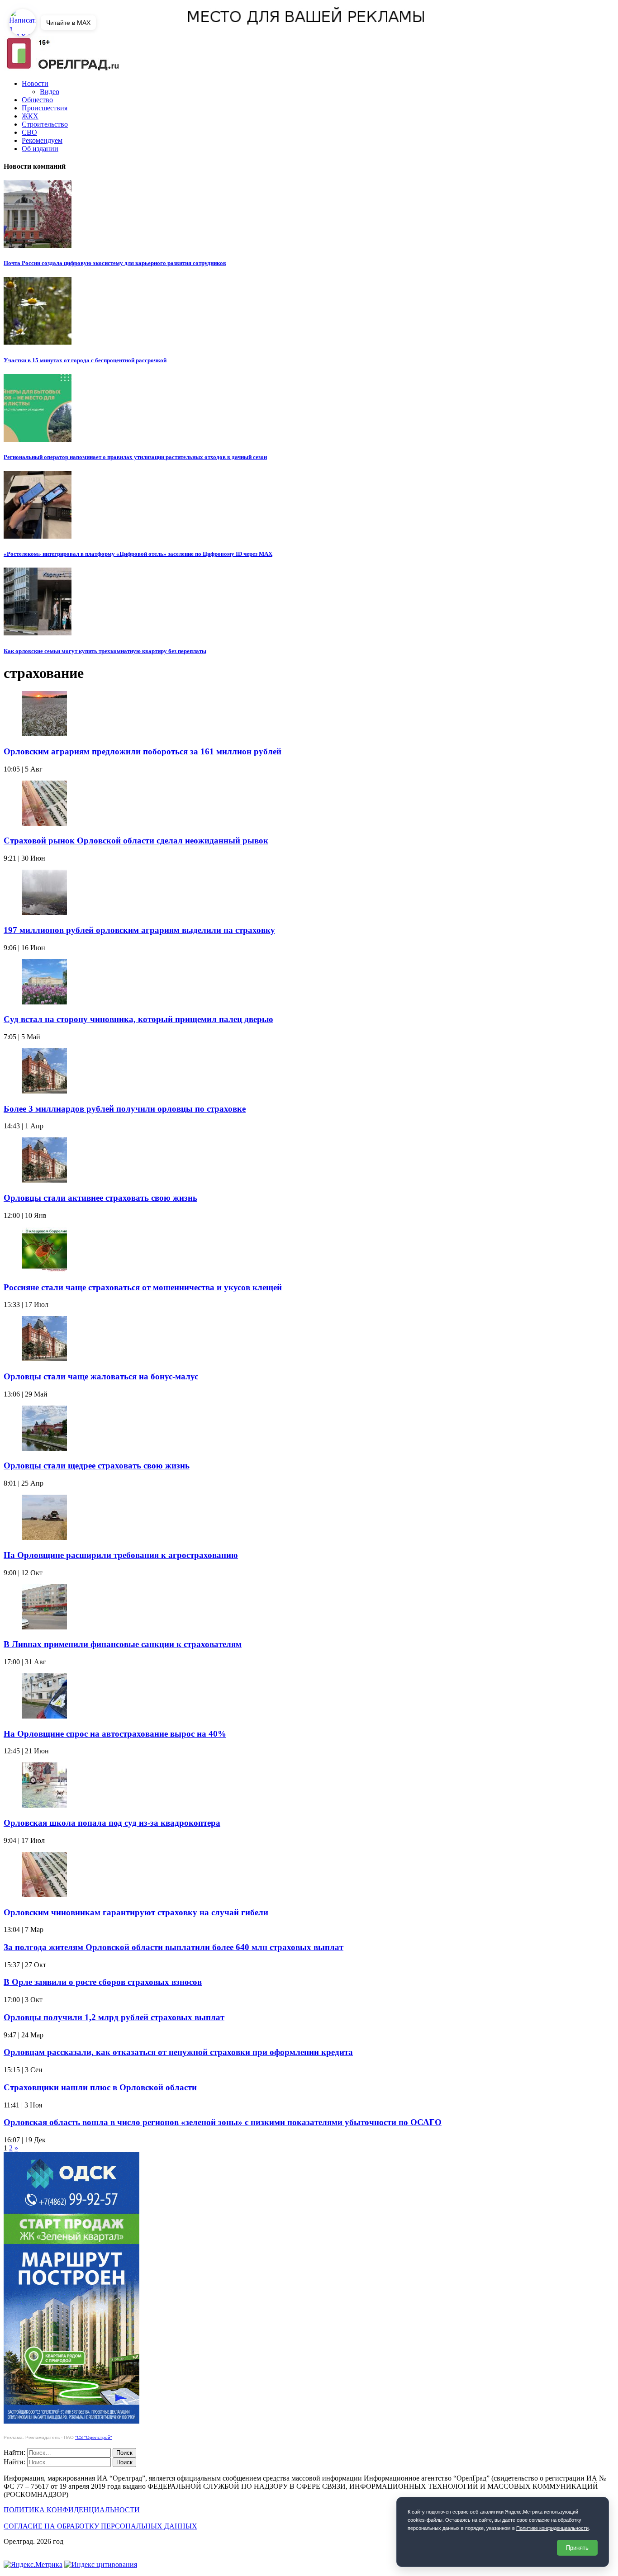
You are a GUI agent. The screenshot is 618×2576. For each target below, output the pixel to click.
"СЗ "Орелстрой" (94, 2437)
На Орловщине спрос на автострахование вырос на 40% (115, 1734)
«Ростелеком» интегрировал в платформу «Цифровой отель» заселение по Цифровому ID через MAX (138, 554)
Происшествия (45, 108)
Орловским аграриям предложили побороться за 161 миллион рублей (143, 751)
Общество (37, 100)
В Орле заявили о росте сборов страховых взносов (103, 1982)
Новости (35, 83)
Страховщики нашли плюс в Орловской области (100, 2087)
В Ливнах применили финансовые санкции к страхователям (123, 1644)
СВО (29, 132)
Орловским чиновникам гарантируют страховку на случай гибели (136, 1912)
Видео (50, 92)
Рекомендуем (42, 140)
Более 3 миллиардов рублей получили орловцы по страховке (125, 1109)
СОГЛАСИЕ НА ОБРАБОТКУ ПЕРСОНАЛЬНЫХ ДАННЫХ (100, 2526)
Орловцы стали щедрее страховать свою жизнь (97, 1466)
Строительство (45, 124)
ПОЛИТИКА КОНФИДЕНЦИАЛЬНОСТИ (72, 2510)
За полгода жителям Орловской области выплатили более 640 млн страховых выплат (174, 1947)
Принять (577, 2548)
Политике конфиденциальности (552, 2528)
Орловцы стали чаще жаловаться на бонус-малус (101, 1376)
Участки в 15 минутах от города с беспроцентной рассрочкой (85, 360)
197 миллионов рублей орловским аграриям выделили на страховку (139, 930)
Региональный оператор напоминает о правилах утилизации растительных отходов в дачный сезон (135, 457)
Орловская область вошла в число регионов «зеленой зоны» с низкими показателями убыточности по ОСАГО (223, 2122)
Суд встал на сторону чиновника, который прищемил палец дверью (138, 1019)
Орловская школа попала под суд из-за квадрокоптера (112, 1823)
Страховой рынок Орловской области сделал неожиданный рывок (136, 841)
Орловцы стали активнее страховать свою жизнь (100, 1198)
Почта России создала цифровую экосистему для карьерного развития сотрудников (115, 263)
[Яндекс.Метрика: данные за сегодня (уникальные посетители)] (33, 2565)
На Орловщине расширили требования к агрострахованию (121, 1555)
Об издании (40, 149)
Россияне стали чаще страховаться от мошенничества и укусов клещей (143, 1287)
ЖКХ (30, 116)
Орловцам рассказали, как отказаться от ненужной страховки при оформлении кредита (178, 2052)
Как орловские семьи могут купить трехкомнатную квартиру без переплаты (105, 651)
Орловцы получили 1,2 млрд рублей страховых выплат (114, 2017)
